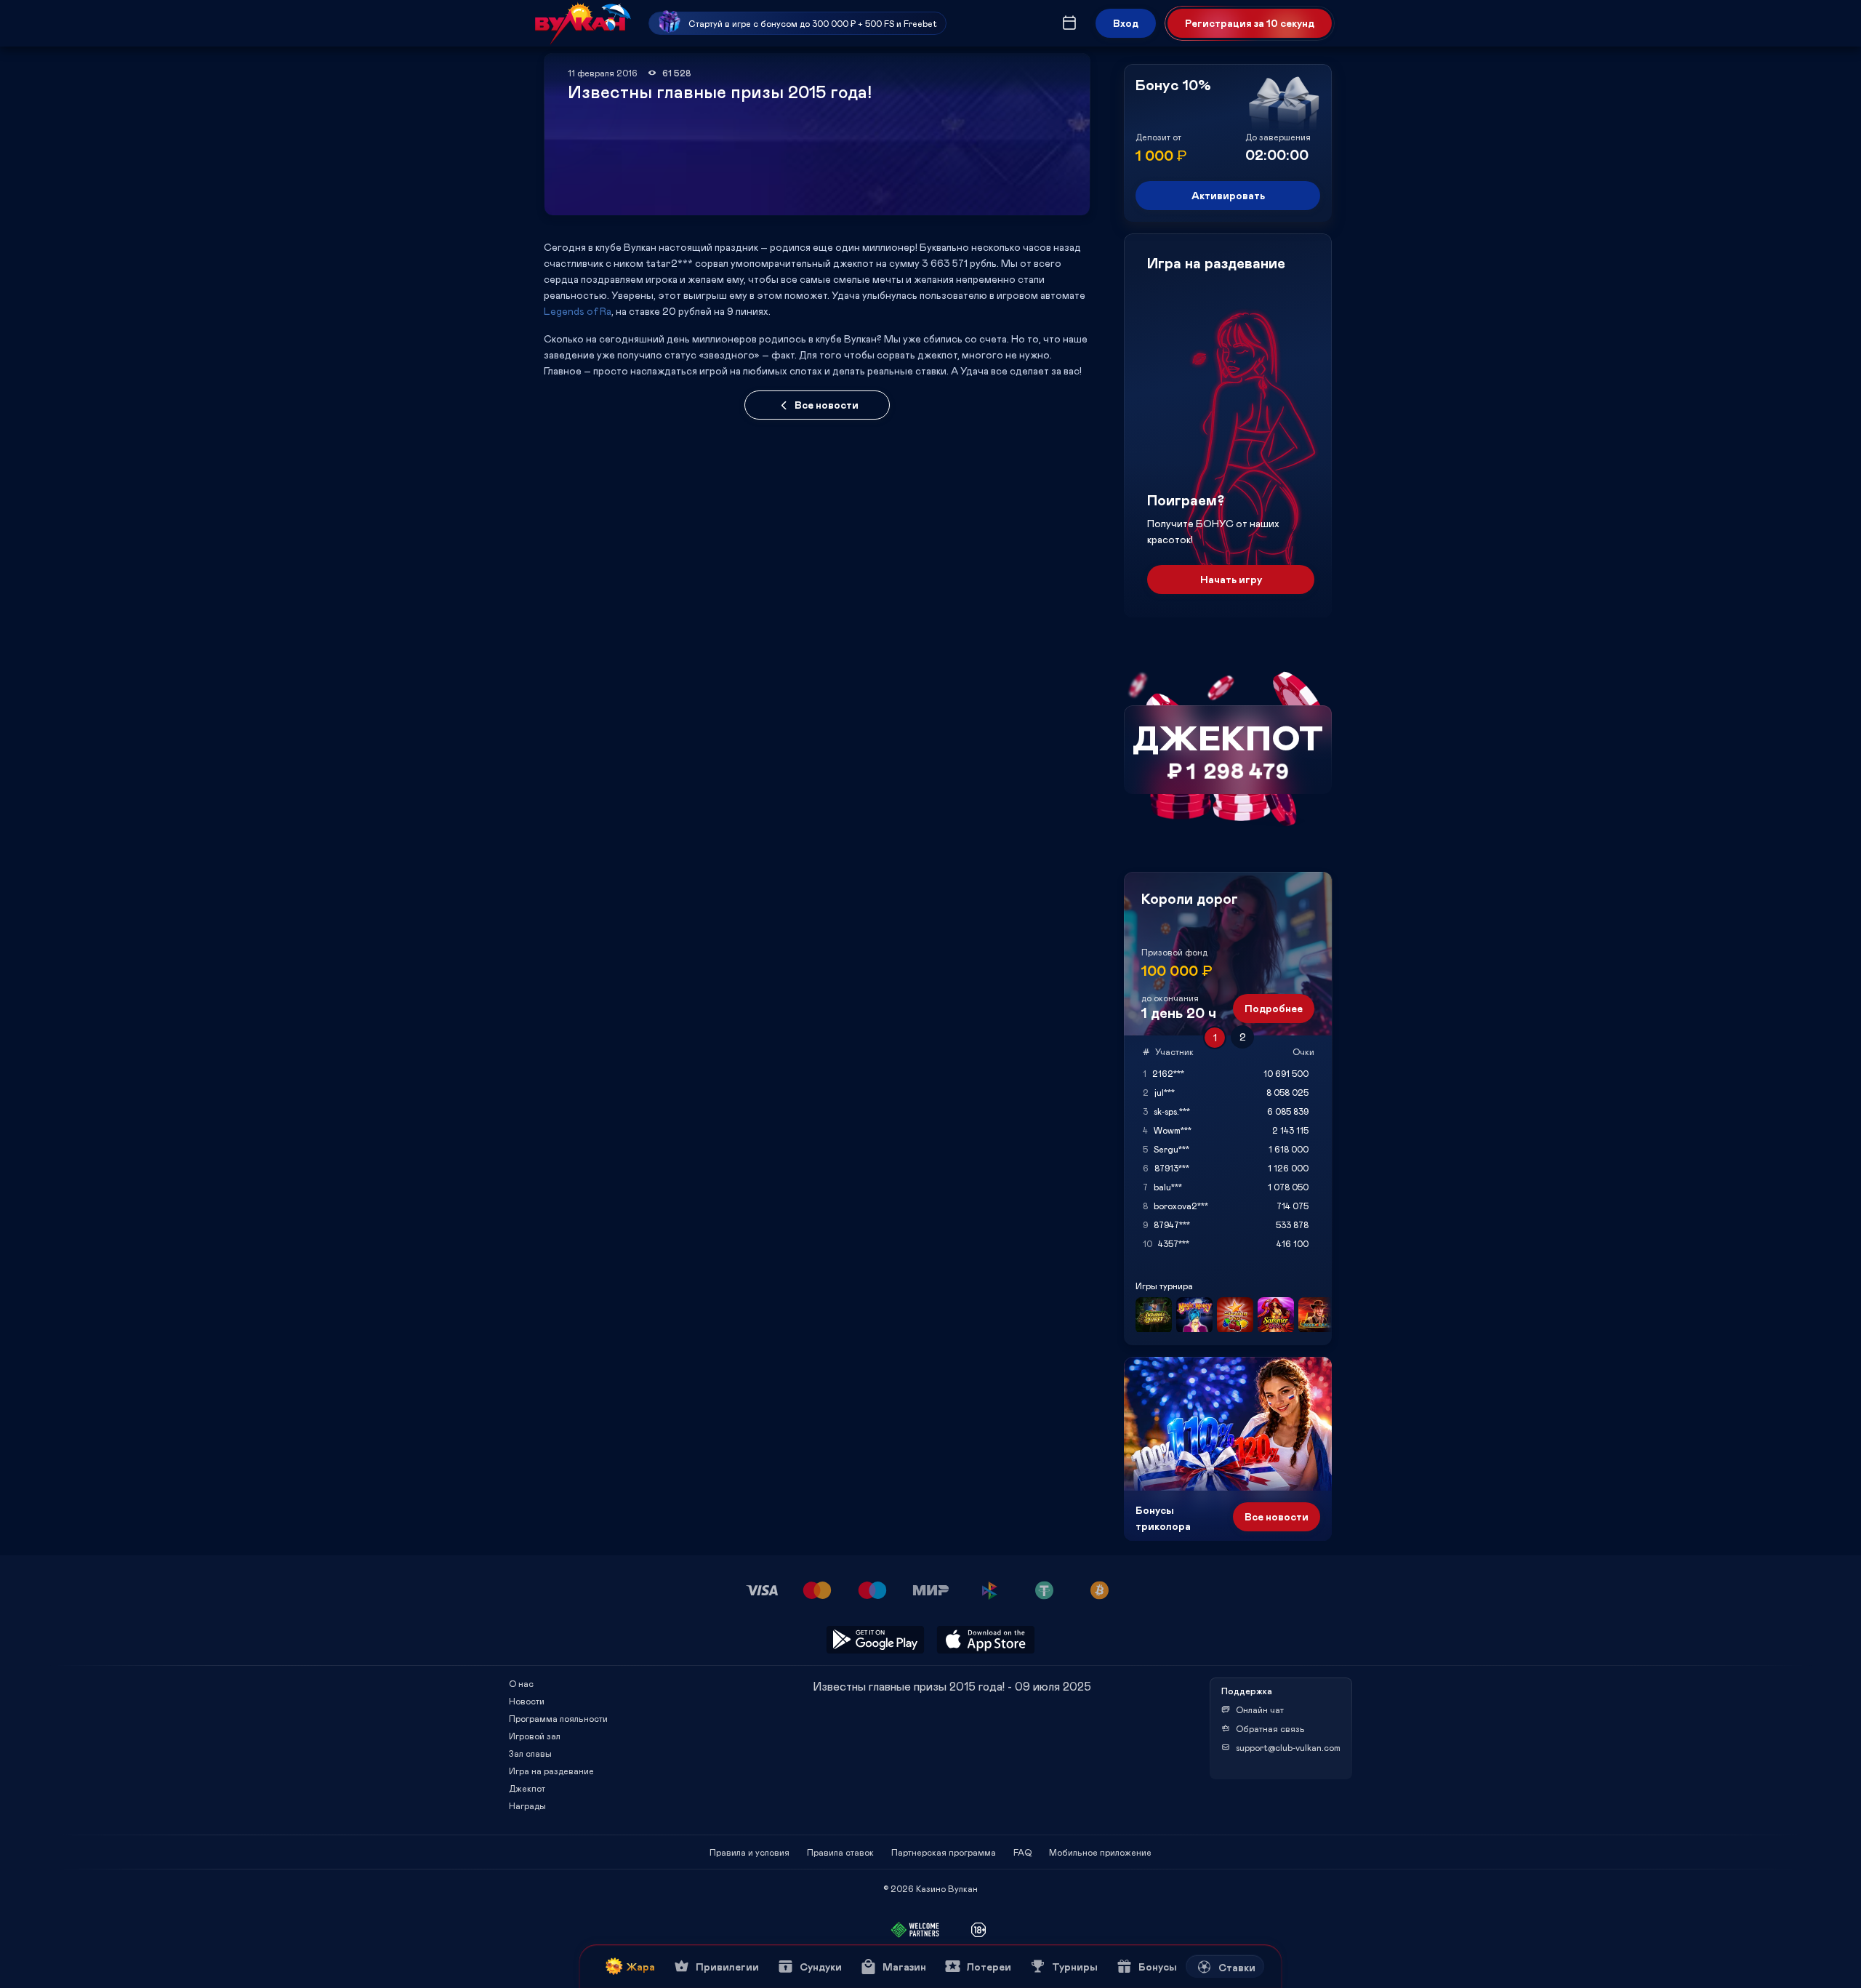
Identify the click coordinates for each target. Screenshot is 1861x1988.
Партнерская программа (944, 1852)
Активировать (1228, 195)
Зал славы (530, 1753)
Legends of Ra (578, 311)
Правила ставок (840, 1852)
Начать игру (1231, 579)
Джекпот (527, 1788)
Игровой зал (535, 1736)
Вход (1126, 23)
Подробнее (1274, 1008)
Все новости (827, 405)
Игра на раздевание (551, 1771)
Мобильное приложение (1100, 1852)
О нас (521, 1683)
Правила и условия (749, 1852)
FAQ (1022, 1852)
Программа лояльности (558, 1718)
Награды (527, 1805)
